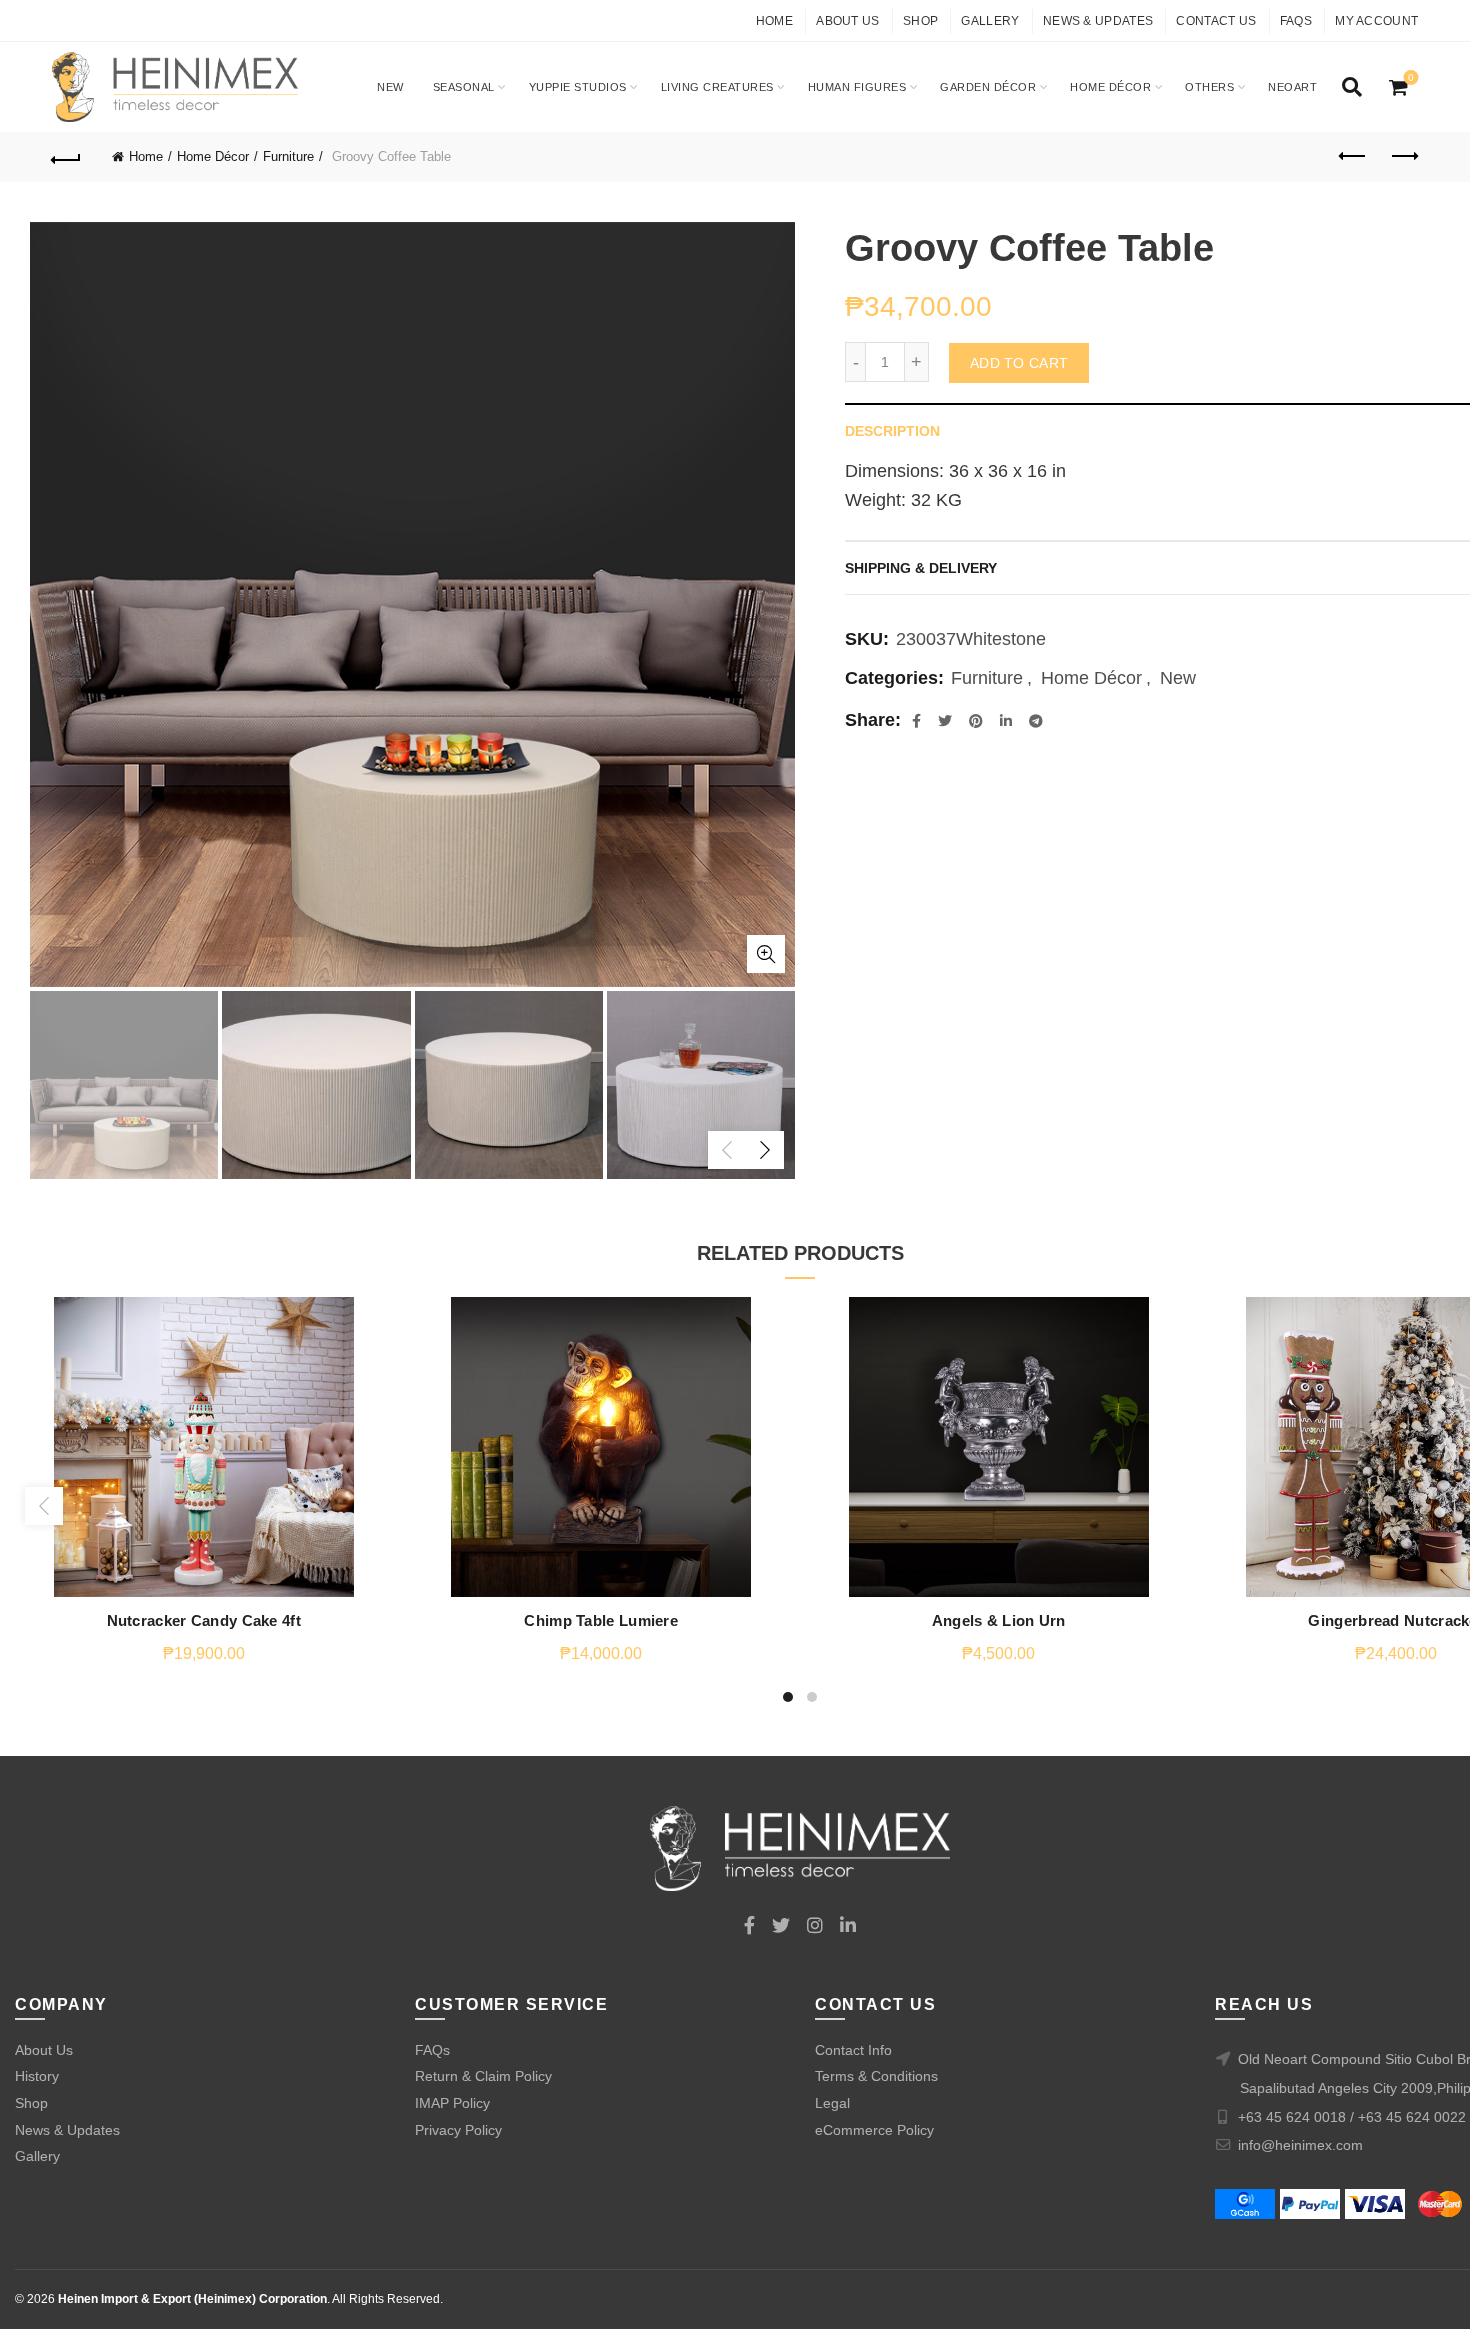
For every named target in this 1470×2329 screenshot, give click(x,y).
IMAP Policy (452, 2103)
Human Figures (857, 87)
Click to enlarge (766, 954)
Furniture (288, 156)
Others (1209, 87)
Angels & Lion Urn (999, 1620)
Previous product (1353, 157)
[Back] (67, 157)
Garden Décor (988, 87)
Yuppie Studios (578, 87)
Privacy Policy (458, 2130)
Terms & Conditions (876, 2076)
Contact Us (1216, 21)
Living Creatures (717, 87)
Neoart (1292, 87)
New (390, 87)
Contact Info (853, 2050)
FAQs (1296, 21)
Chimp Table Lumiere (601, 1620)
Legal (832, 2103)
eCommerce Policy (874, 2130)
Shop (920, 21)
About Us (847, 21)
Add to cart (1019, 363)
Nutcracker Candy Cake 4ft (204, 1620)
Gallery (990, 21)
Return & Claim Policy (483, 2076)
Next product (1403, 157)
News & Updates (1098, 21)
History (37, 2076)
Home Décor (1110, 87)
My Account (1376, 21)
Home (774, 21)
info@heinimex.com (1300, 2145)
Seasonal (464, 87)
